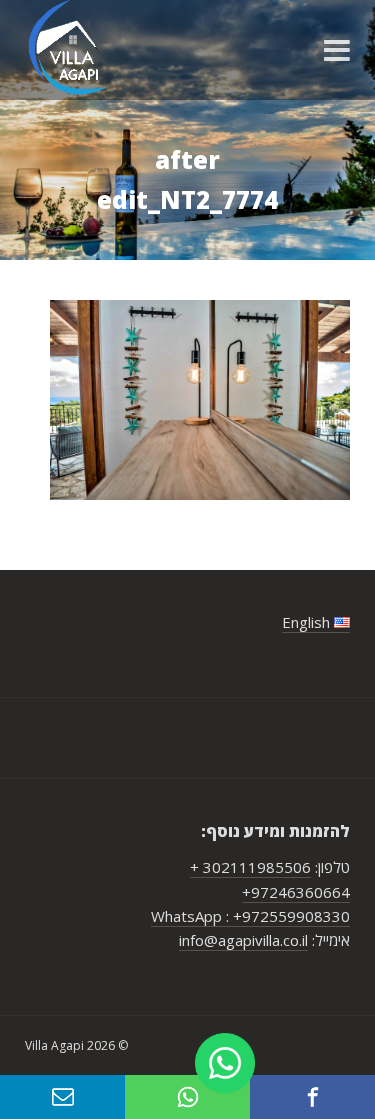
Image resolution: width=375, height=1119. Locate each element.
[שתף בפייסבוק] (312, 1097)
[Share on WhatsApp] (187, 1097)
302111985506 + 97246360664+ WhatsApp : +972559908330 (250, 891)
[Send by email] (62, 1097)
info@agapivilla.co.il (243, 940)
